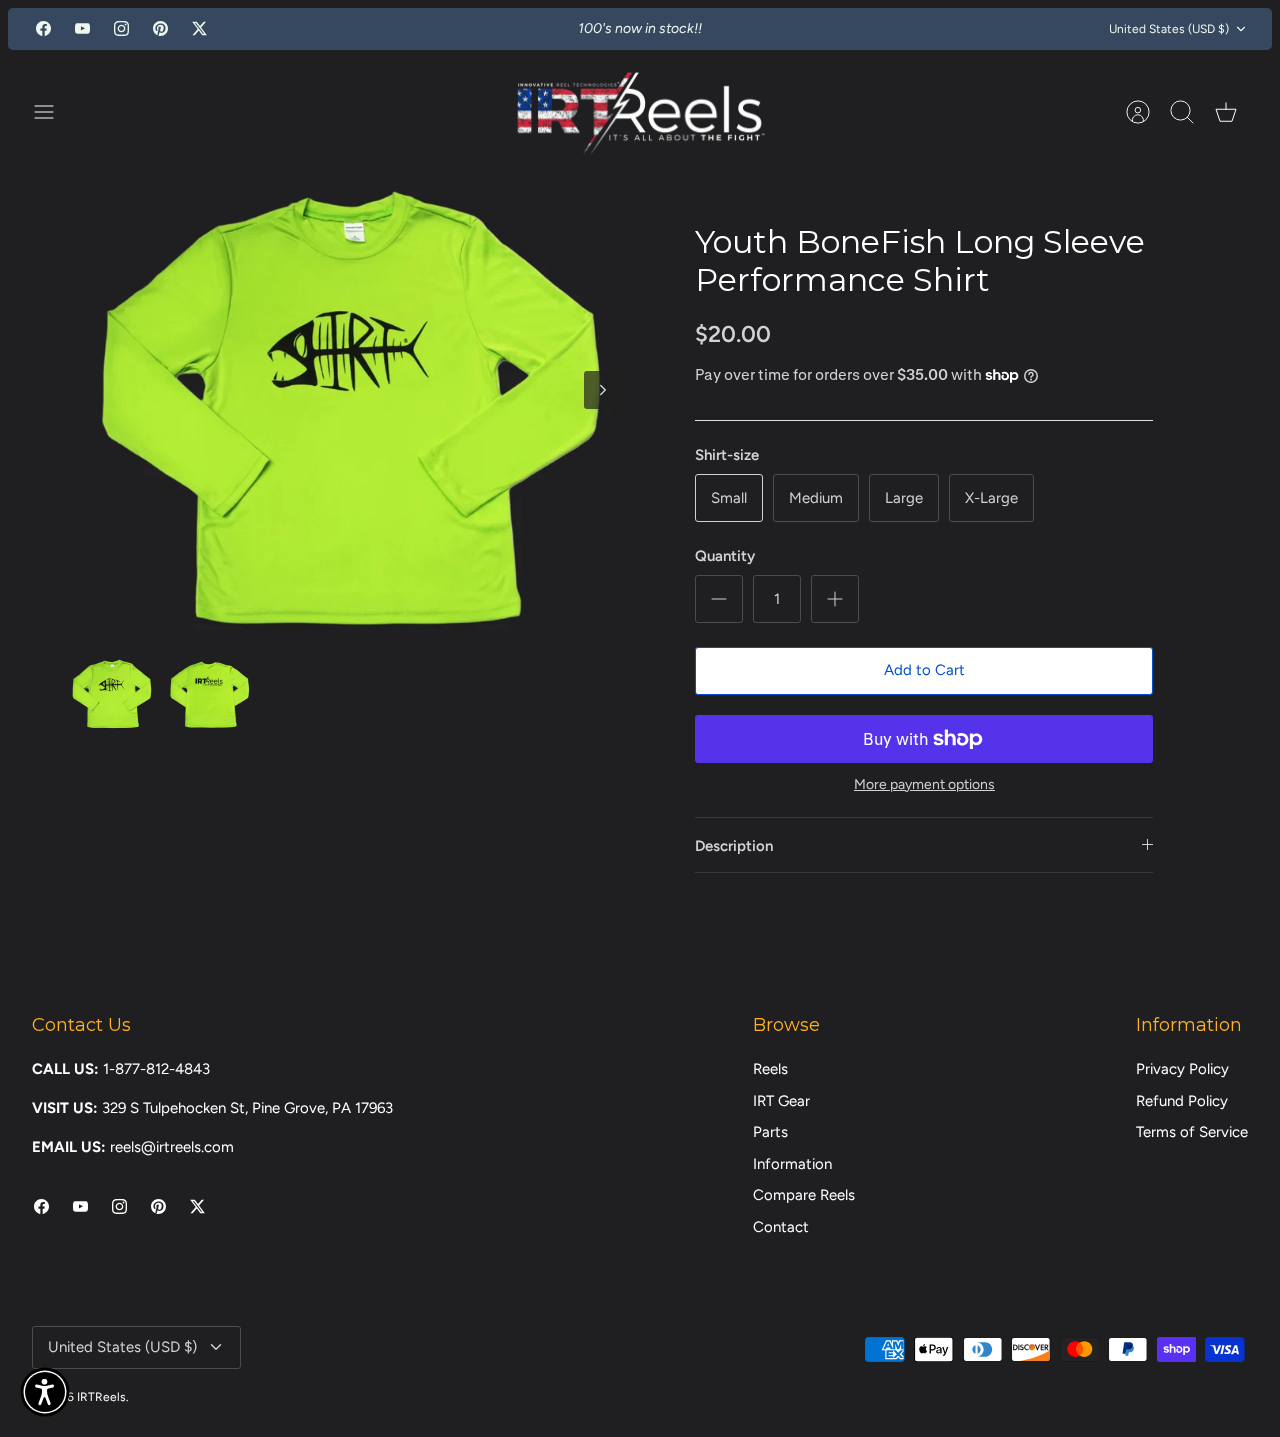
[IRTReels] (639, 112)
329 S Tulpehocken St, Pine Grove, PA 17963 (247, 1108)
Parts (770, 1132)
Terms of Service (1192, 1132)
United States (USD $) (1169, 29)
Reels (770, 1069)
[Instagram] (121, 28)
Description (734, 846)
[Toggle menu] (54, 112)
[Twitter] (199, 28)
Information (792, 1164)
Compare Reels (804, 1195)
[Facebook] (43, 28)
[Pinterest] (160, 28)
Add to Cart (924, 670)
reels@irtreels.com (172, 1147)
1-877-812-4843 (156, 1069)
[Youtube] (82, 28)
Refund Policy (1182, 1101)
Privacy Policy (1182, 1069)
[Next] (827, 29)
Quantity (725, 556)
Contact (781, 1227)
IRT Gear (781, 1101)
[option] (351, 412)
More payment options (924, 785)
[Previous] (453, 29)
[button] (45, 1392)
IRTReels (101, 1397)
